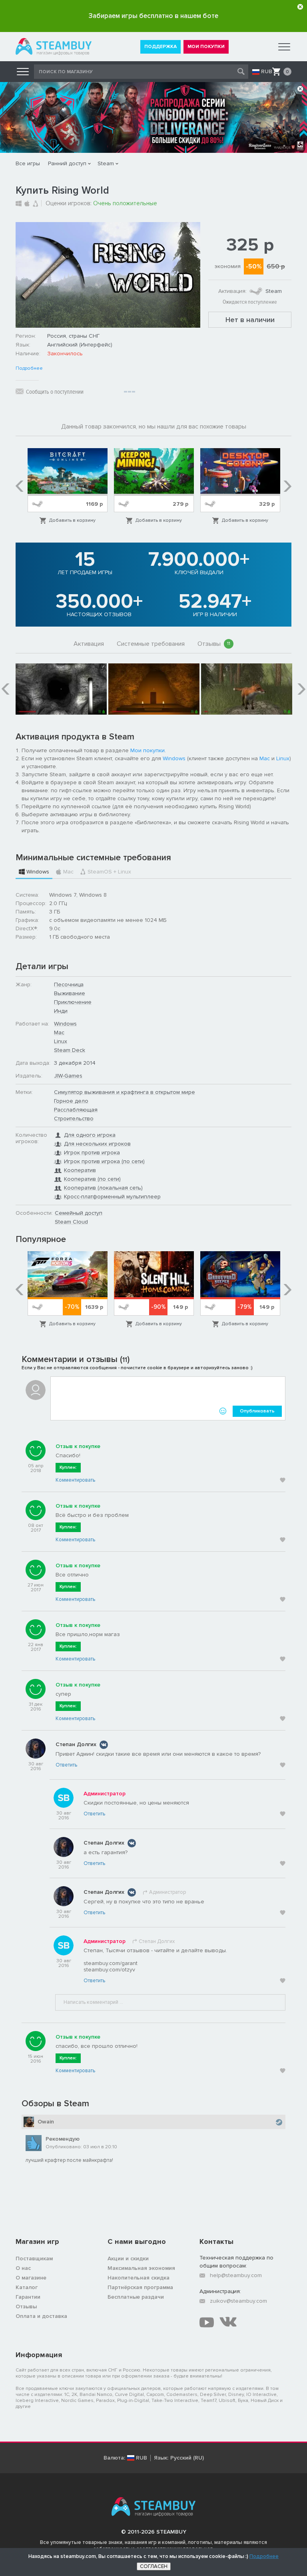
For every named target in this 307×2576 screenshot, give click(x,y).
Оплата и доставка (41, 2316)
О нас (23, 2268)
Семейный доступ (79, 1213)
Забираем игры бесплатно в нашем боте (153, 16)
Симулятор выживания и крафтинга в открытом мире (125, 1092)
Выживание (70, 993)
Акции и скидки (128, 2259)
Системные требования (151, 644)
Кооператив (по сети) (92, 1179)
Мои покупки (148, 750)
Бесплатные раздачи (136, 2297)
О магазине (31, 2278)
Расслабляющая (76, 1110)
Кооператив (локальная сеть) (103, 1188)
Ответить (66, 1765)
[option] (68, 487)
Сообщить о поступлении (55, 392)
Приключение (73, 1002)
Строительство (74, 1119)
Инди (61, 1011)
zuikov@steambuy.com (238, 2301)
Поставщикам (34, 2259)
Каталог (27, 2287)
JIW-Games (68, 1076)
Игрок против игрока (92, 1153)
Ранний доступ (67, 163)
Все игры (28, 163)
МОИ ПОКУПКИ (206, 47)
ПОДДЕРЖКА (160, 47)
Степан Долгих (76, 1744)
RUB (267, 72)
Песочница (69, 985)
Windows (174, 758)
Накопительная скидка (139, 2278)
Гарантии (28, 2297)
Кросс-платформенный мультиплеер (112, 1197)
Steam (106, 163)
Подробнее (29, 369)
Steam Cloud (71, 1222)
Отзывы (214, 644)
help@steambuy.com (236, 2275)
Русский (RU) (187, 2458)
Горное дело (71, 1101)
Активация (89, 644)
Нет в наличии (250, 320)
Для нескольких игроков (97, 1144)
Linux (283, 758)
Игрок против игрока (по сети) (104, 1161)
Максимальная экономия (141, 2268)
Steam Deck (70, 1050)
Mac (265, 758)
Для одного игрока (90, 1135)
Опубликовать (257, 1411)
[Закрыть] (300, 7)
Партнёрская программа (140, 2287)
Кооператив (80, 1170)
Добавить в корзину (72, 520)
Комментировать (75, 1480)
